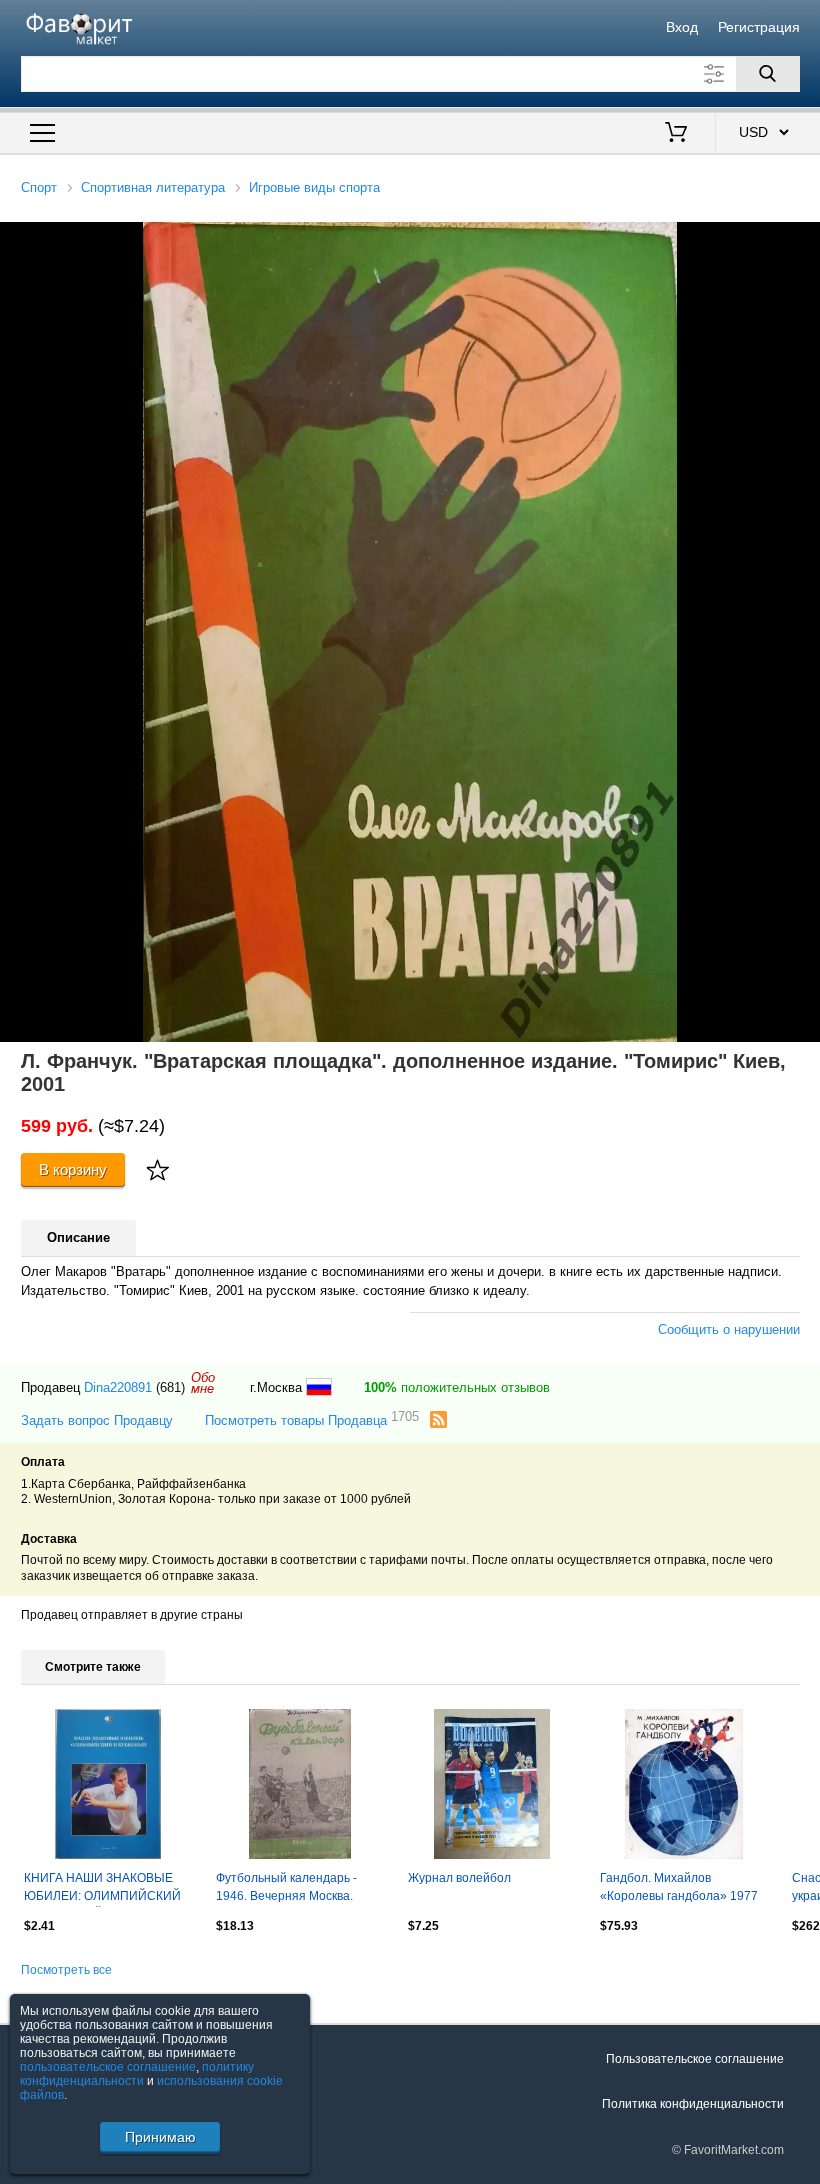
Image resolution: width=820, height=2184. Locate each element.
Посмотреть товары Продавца (312, 1419)
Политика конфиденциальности (693, 2104)
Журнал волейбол (459, 1878)
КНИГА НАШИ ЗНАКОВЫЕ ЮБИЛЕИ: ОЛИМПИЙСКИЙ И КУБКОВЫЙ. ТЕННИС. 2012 (102, 1889)
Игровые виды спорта (314, 187)
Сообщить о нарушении (729, 1329)
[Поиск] (768, 74)
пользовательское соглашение (108, 2067)
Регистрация (759, 27)
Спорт (39, 187)
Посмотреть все (66, 1970)
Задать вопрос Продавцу (97, 1420)
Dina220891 (118, 1387)
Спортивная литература (153, 187)
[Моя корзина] (676, 134)
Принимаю (160, 2137)
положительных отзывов (457, 1387)
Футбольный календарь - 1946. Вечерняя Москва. (286, 1887)
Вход (682, 27)
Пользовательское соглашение (695, 2059)
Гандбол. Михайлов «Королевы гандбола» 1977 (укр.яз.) (679, 1889)
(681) (170, 1387)
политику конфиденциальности (137, 2074)
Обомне (203, 1383)
